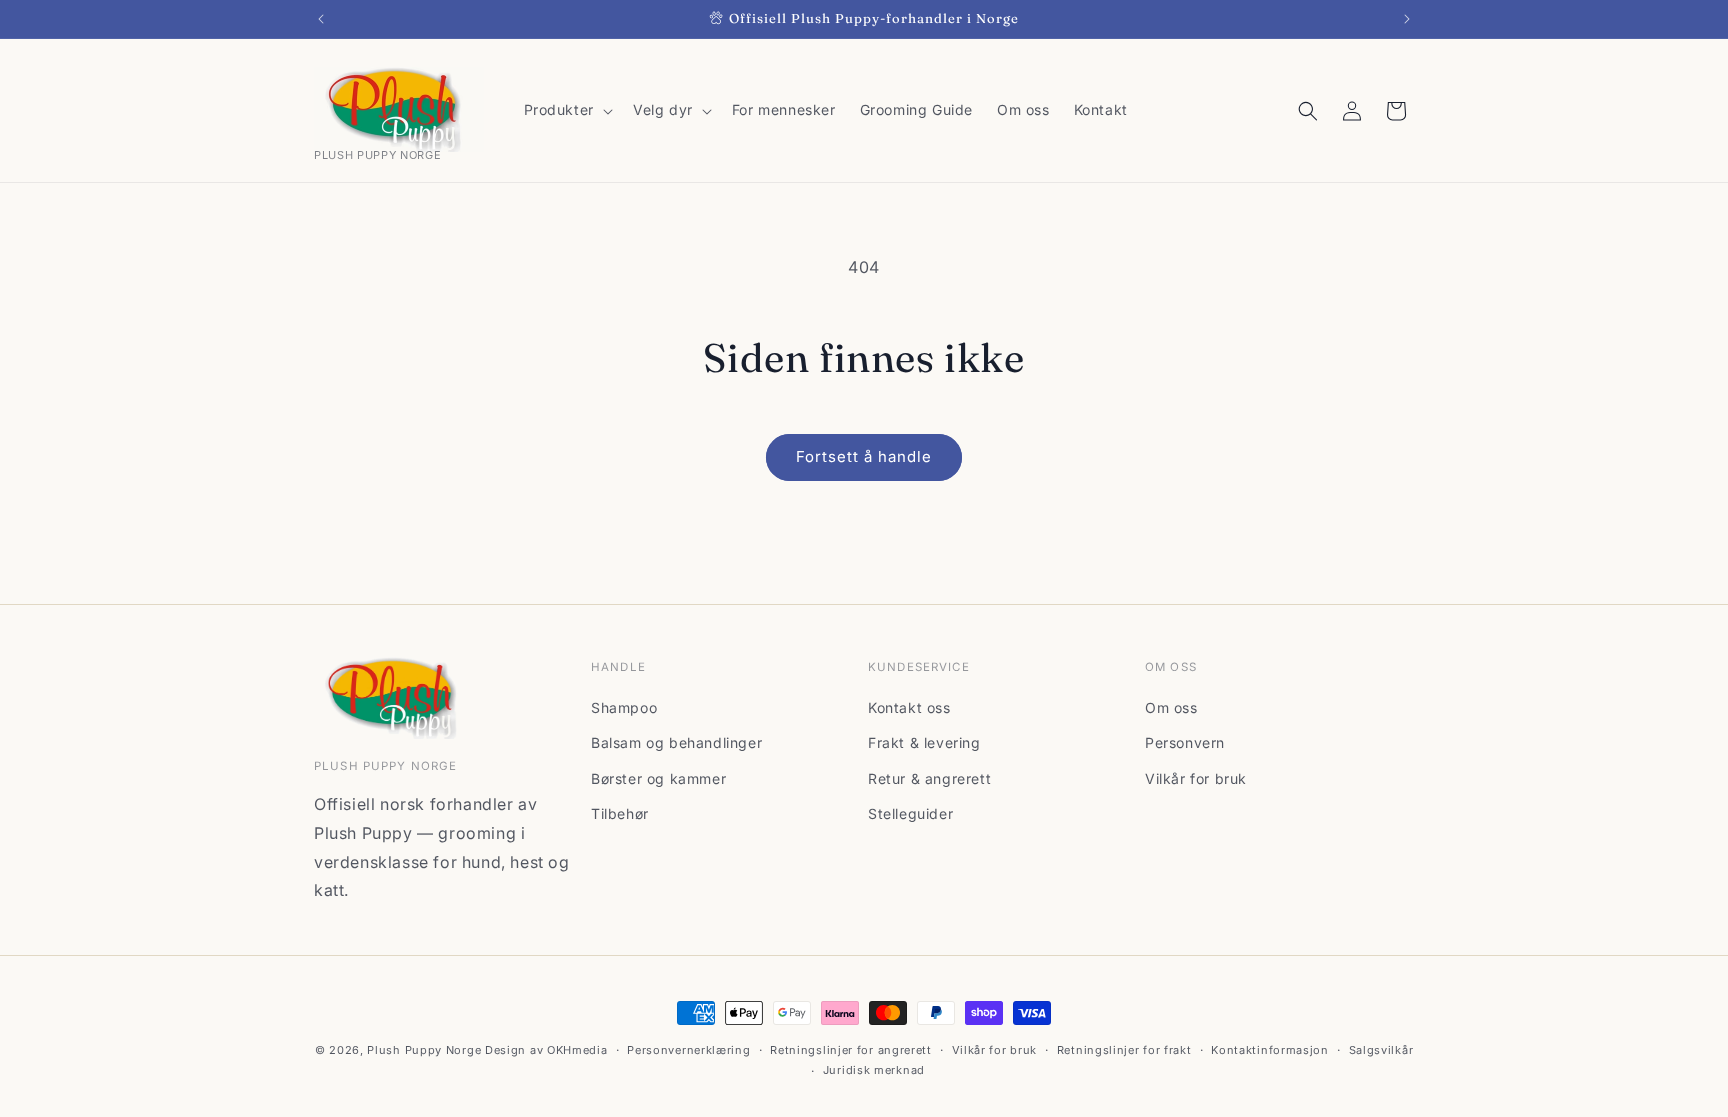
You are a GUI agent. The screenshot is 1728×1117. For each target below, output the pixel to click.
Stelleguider (910, 813)
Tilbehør (620, 813)
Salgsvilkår (1381, 1050)
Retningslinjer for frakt (1124, 1050)
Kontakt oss (909, 707)
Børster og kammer (658, 778)
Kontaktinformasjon (1270, 1050)
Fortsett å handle (864, 456)
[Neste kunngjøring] (1407, 19)
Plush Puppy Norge (424, 1050)
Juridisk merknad (874, 1070)
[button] (566, 110)
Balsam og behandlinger (676, 742)
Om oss (1171, 707)
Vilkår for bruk (1196, 778)
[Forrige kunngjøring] (321, 19)
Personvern (1185, 742)
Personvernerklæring (688, 1050)
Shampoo (624, 707)
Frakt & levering (924, 742)
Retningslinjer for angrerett (851, 1050)
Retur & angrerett (929, 778)
